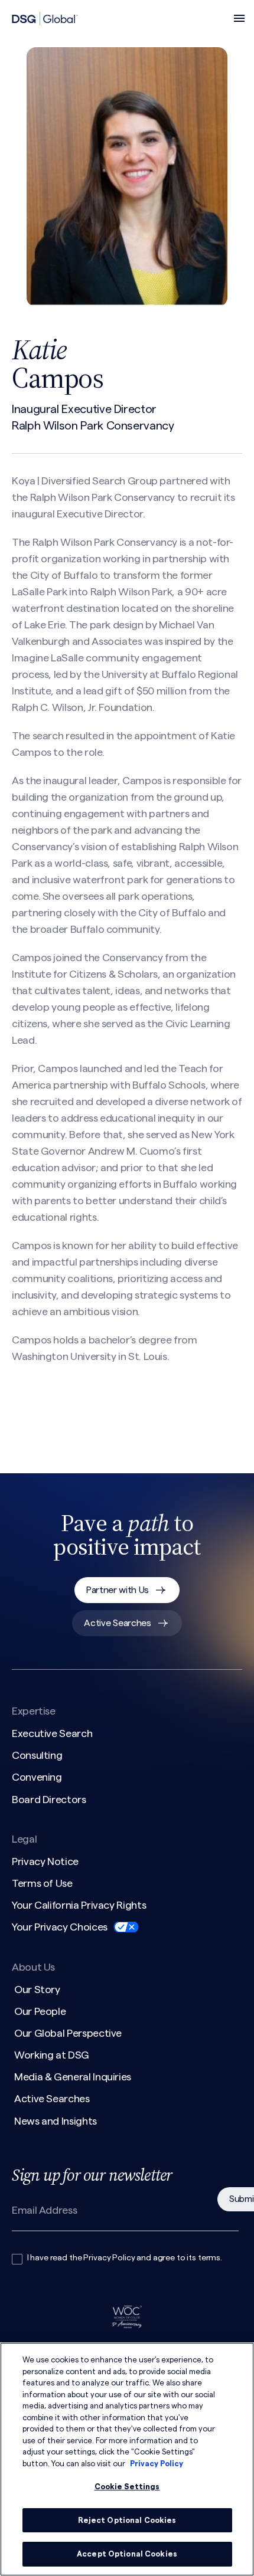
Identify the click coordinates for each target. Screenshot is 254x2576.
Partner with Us (118, 1590)
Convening (37, 1777)
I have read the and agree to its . (125, 2258)
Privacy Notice (45, 1861)
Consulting (37, 1755)
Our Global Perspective (68, 2033)
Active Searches (117, 1623)
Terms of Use (42, 1883)
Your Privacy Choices (60, 1927)
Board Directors (49, 1800)
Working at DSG (52, 2055)
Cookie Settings (127, 2487)
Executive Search (52, 1733)
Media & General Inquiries (73, 2077)
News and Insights (56, 2121)
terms (209, 2258)
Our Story (37, 1990)
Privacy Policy (109, 2258)
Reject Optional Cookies (127, 2520)
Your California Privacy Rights (79, 1905)
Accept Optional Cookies (127, 2554)
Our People (40, 2011)
